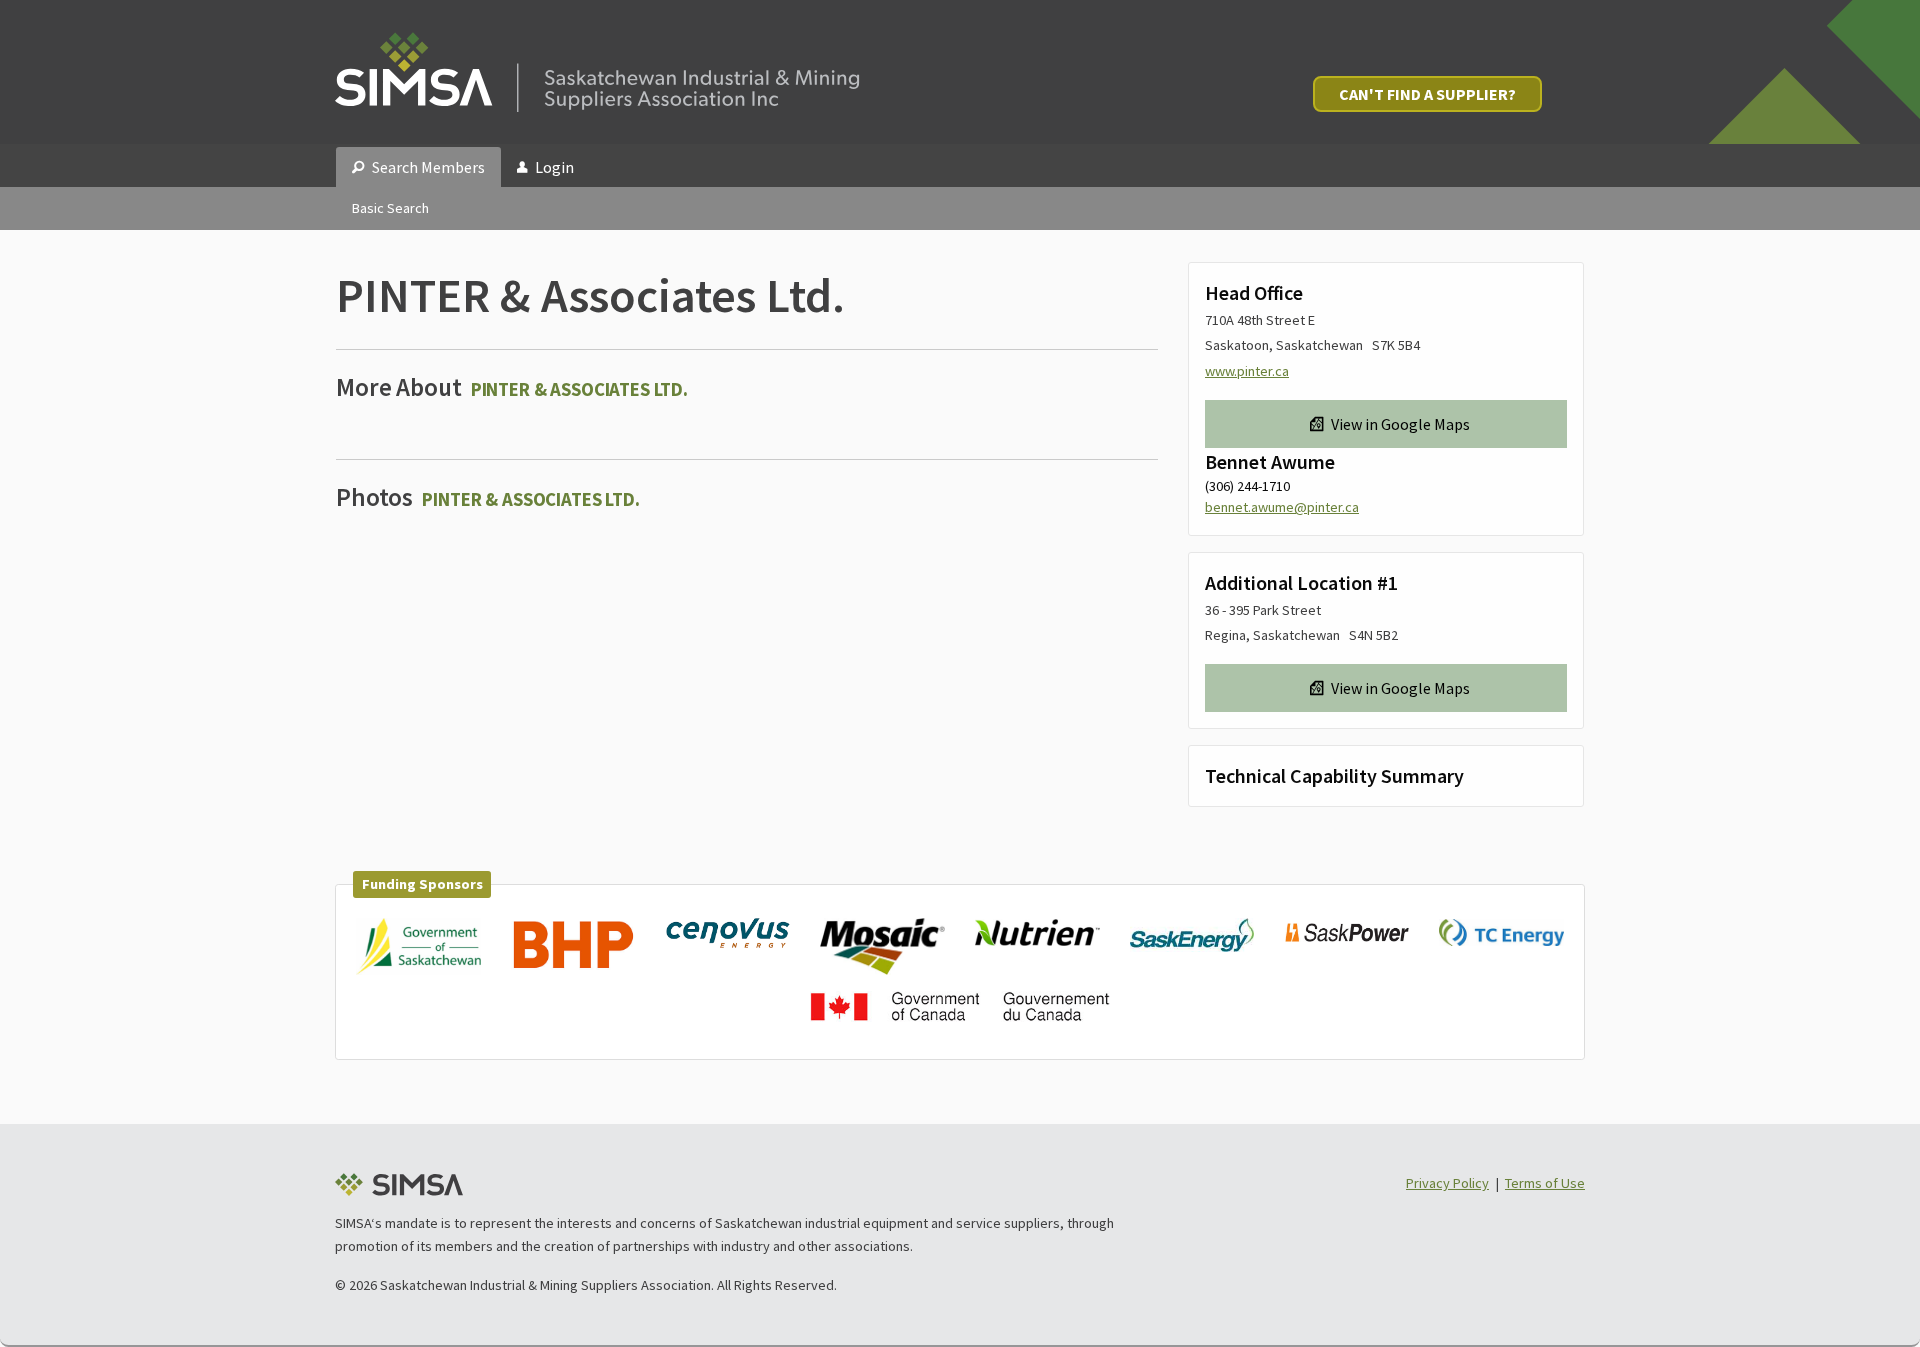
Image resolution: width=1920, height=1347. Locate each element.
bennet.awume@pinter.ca (1282, 507)
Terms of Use (1545, 1183)
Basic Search (390, 208)
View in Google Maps (1400, 424)
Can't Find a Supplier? (1427, 94)
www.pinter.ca (1247, 371)
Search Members (428, 167)
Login (554, 167)
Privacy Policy (1447, 1183)
